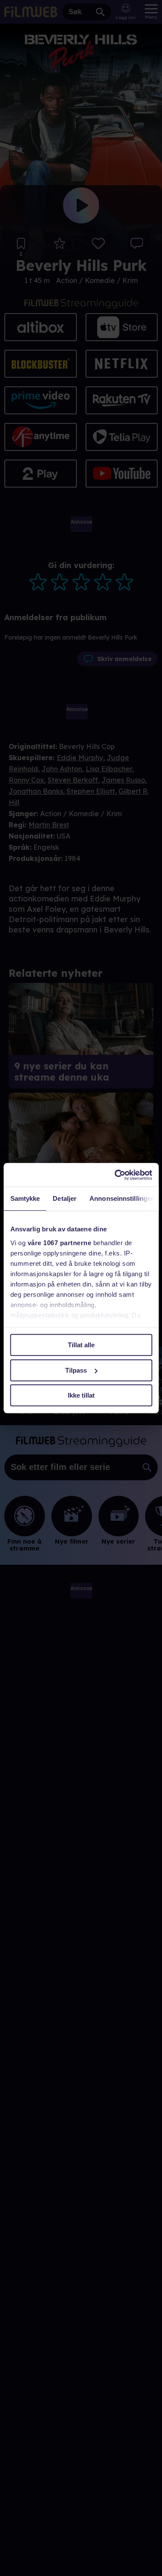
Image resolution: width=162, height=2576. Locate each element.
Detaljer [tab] (65, 1198)
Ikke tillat (81, 1395)
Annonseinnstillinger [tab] (121, 1198)
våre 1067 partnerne (59, 1243)
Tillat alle (81, 1345)
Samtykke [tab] (25, 1198)
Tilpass (76, 1370)
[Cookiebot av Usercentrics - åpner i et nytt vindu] (115, 1175)
